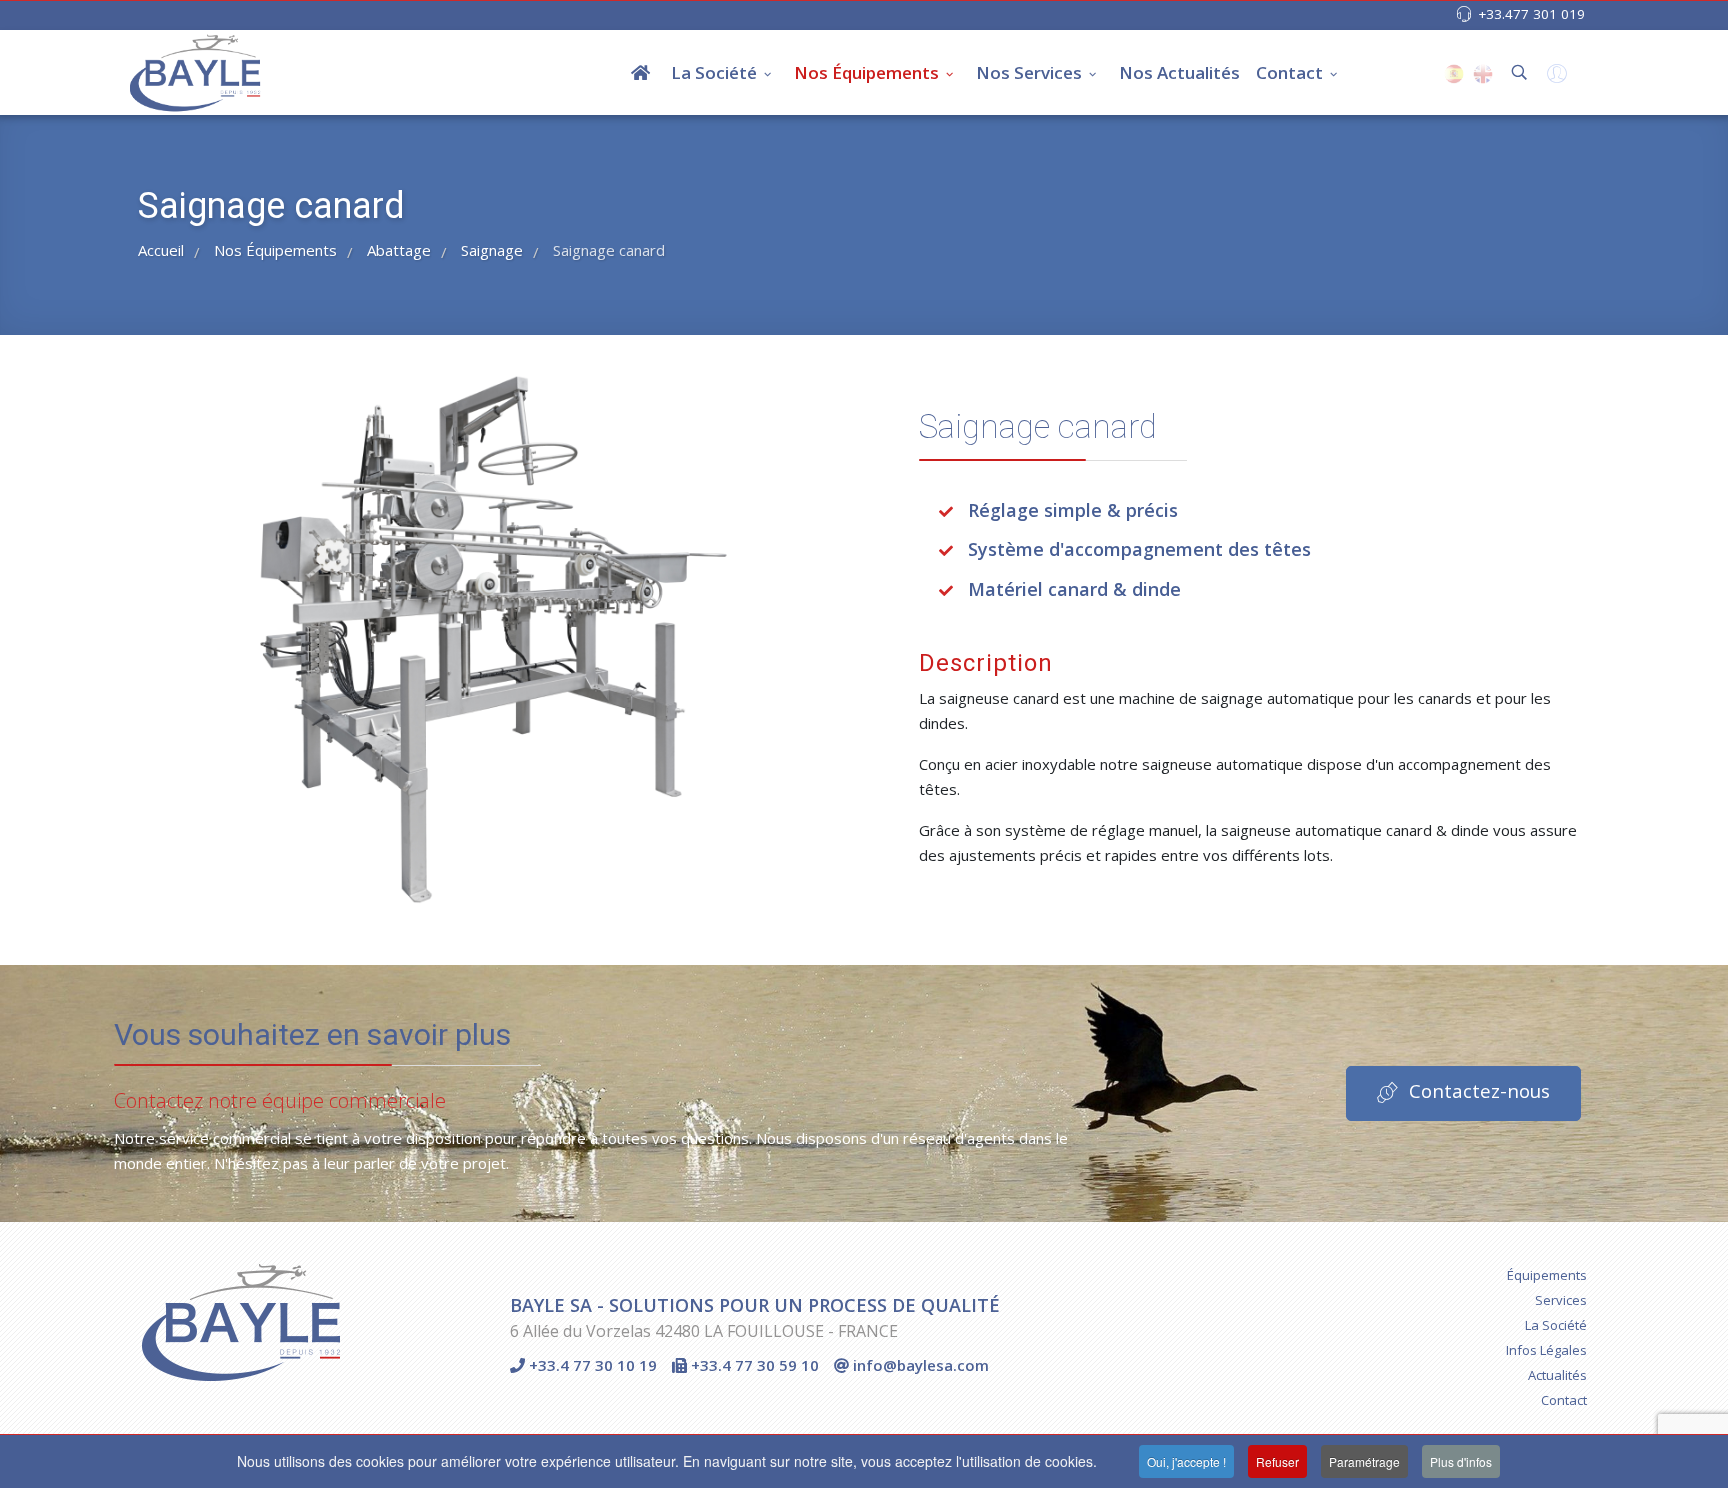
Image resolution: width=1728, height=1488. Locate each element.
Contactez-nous (1477, 1091)
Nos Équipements (866, 72)
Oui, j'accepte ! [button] (1186, 1461)
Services (1561, 1300)
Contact (1289, 72)
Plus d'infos (1461, 1461)
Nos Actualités (1179, 72)
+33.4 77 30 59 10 (753, 1365)
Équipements (1547, 1275)
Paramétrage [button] (1364, 1461)
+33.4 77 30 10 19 (591, 1365)
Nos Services (1029, 72)
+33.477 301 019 (1531, 14)
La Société (714, 72)
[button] (1554, 78)
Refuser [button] (1277, 1461)
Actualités (1557, 1375)
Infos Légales (1546, 1350)
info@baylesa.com (919, 1365)
